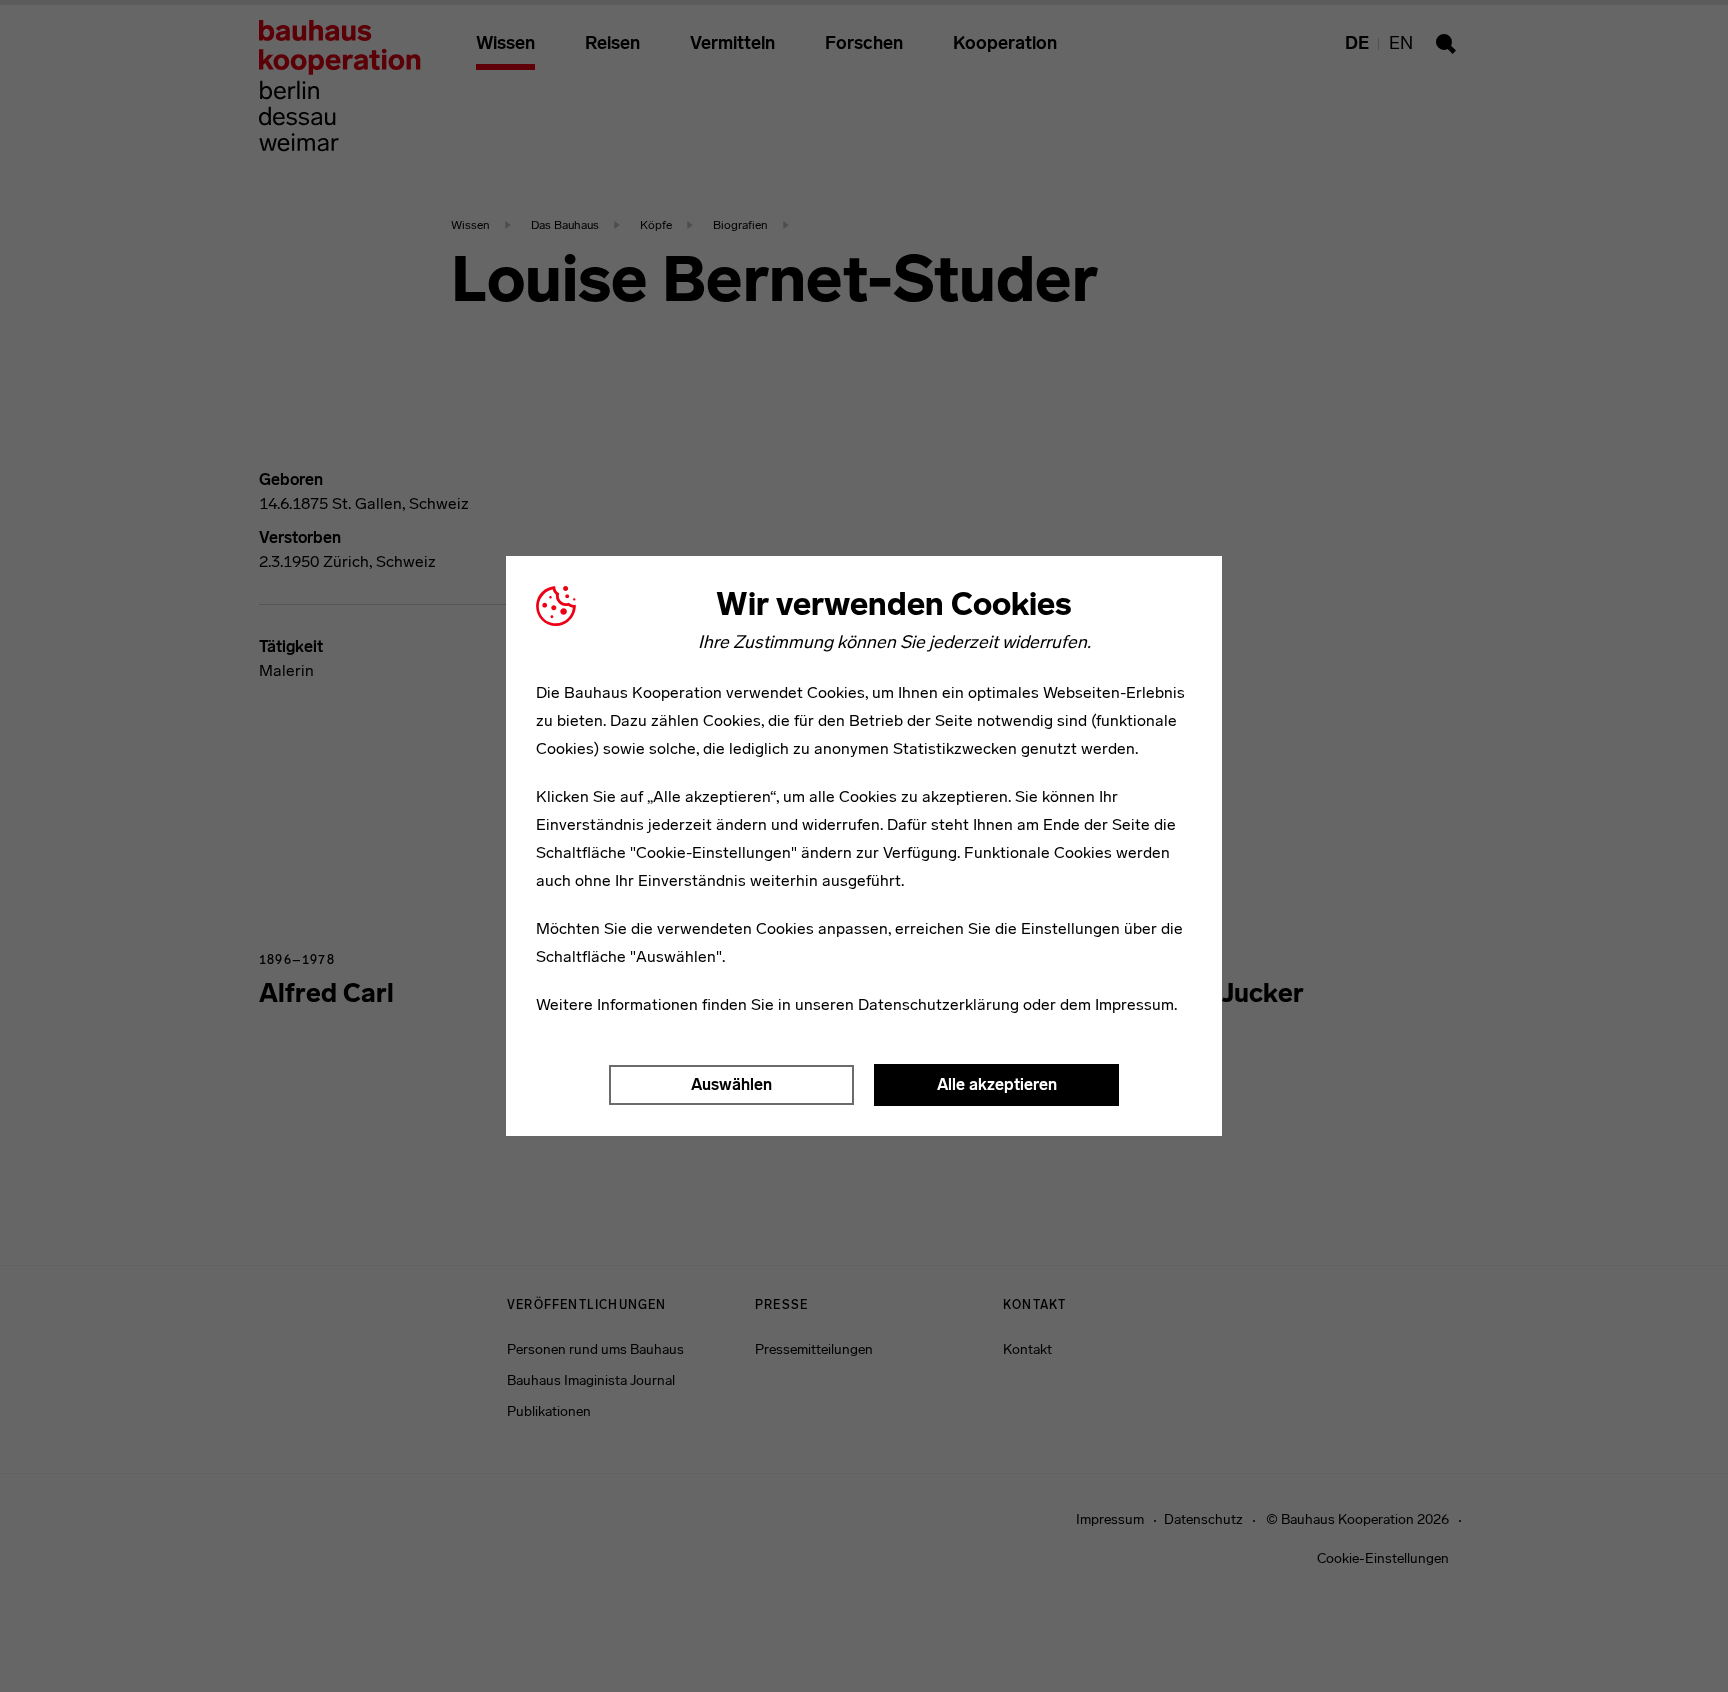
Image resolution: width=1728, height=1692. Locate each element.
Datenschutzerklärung (938, 1004)
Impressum (1134, 1004)
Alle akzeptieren (997, 1084)
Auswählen (731, 1084)
